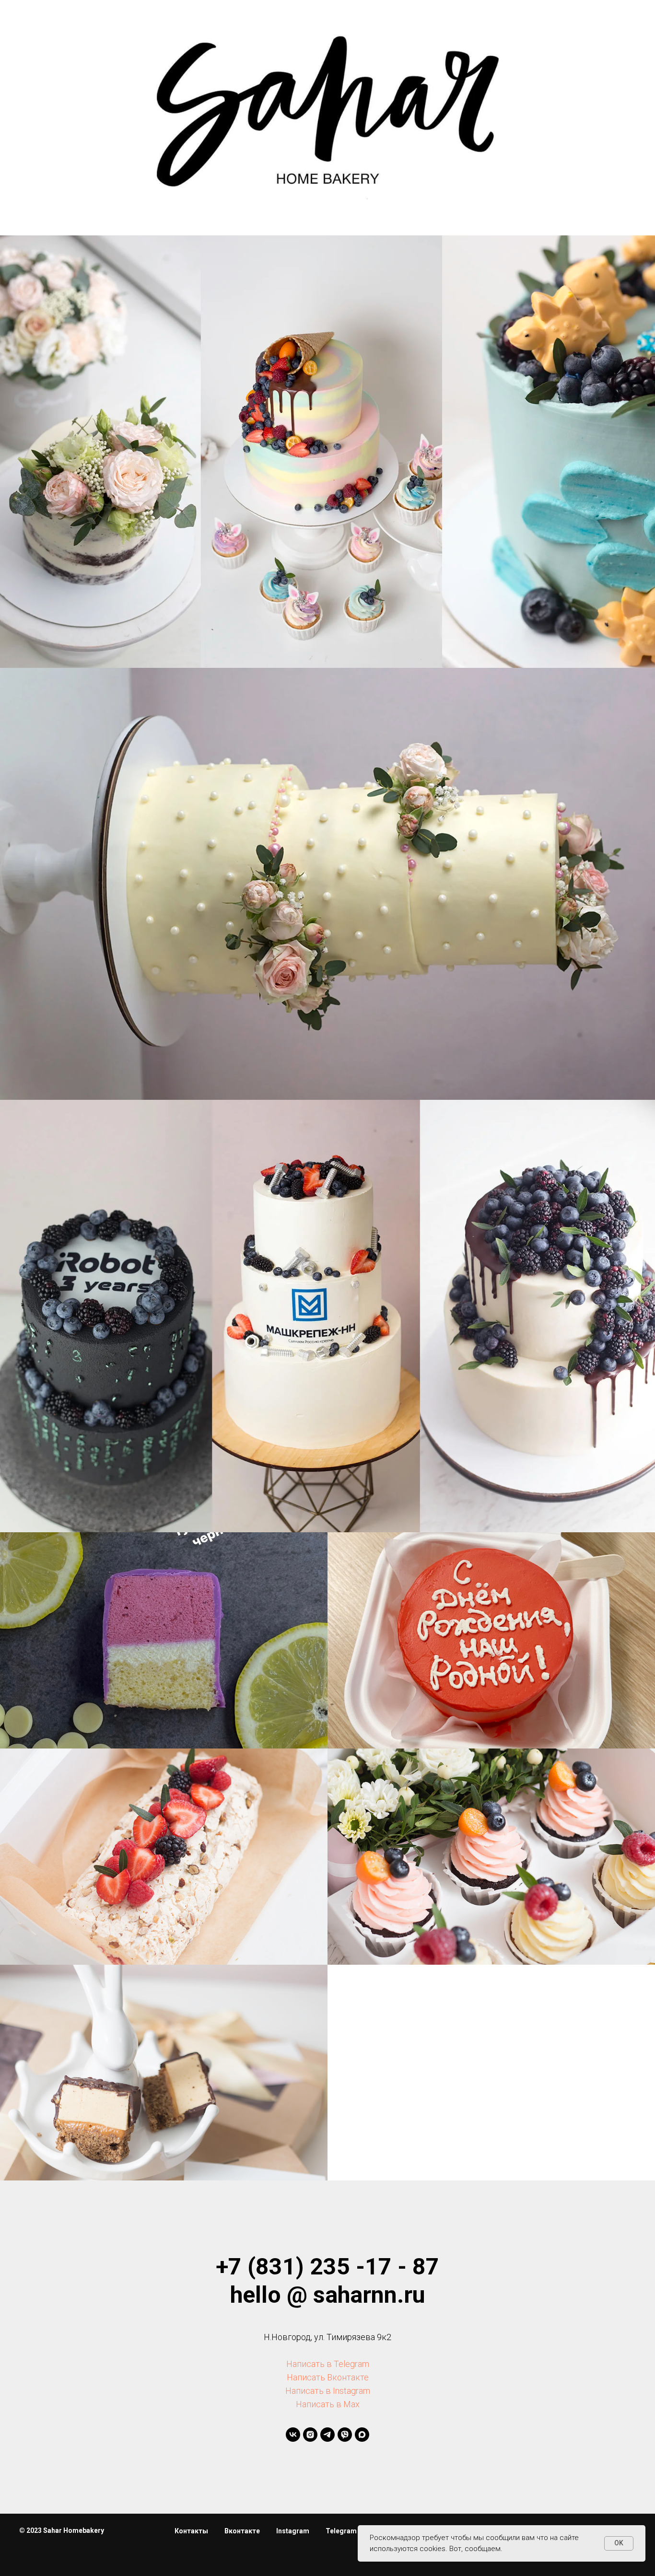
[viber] (345, 2435)
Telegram (341, 2531)
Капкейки (491, 1870)
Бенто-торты (491, 1648)
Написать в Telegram (328, 2364)
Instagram (293, 2531)
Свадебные (328, 898)
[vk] (293, 2435)
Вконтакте (242, 2531)
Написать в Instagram (328, 2391)
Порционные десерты (164, 2086)
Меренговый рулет (164, 1864)
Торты (327, 466)
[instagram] (310, 2435)
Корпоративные (328, 1330)
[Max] (362, 2435)
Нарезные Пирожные (164, 1648)
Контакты (191, 2531)
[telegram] (327, 2435)
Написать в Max (328, 2404)
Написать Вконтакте (328, 2377)
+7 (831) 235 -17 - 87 (327, 2267)
